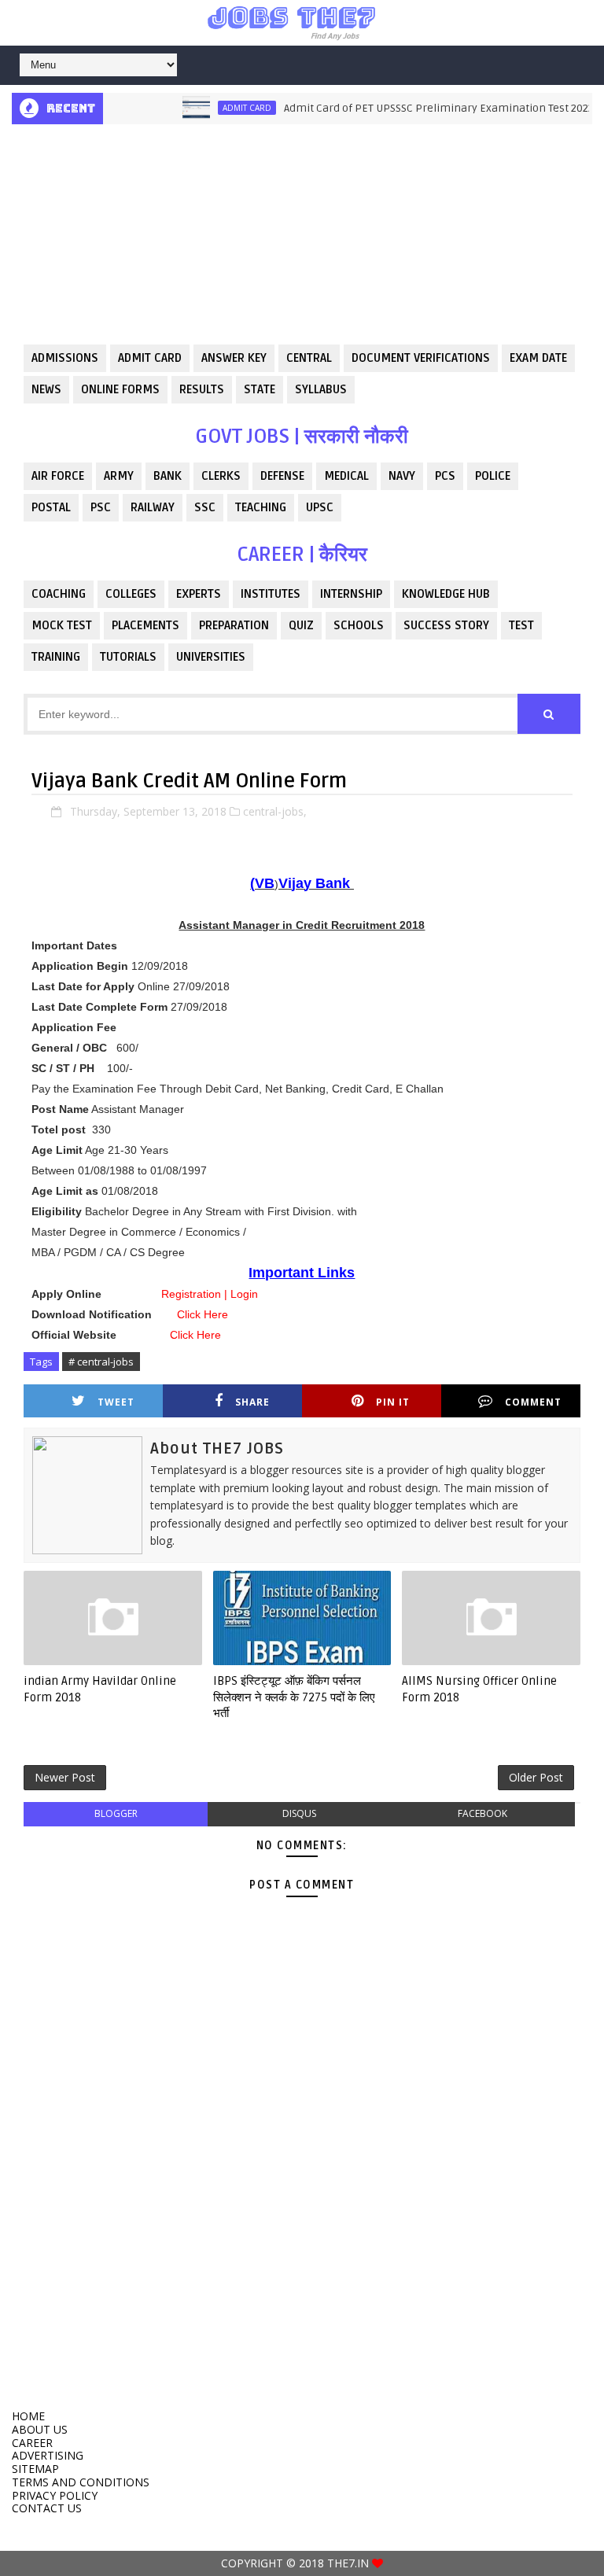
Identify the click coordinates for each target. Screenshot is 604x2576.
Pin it (393, 1402)
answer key (234, 358)
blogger (116, 1813)
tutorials (128, 657)
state (260, 389)
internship (351, 594)
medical (346, 476)
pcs (445, 476)
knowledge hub (446, 594)
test (521, 625)
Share (252, 1402)
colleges (131, 594)
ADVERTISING (48, 2455)
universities (211, 657)
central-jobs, (275, 811)
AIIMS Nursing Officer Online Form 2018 (479, 1689)
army (119, 476)
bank (168, 476)
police (493, 476)
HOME (28, 2416)
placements (145, 625)
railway (153, 507)
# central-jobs (101, 1362)
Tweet (116, 1402)
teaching (261, 507)
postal (51, 507)
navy (402, 476)
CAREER (32, 2443)
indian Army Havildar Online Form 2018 (100, 1689)
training (56, 657)
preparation (234, 625)
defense (282, 476)
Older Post (536, 1777)
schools (359, 625)
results (202, 389)
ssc (205, 507)
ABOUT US (40, 2429)
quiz (301, 625)
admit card (226, 108)
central (309, 358)
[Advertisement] (302, 234)
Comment (533, 1402)
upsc (320, 507)
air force (58, 476)
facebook (482, 1813)
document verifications (421, 358)
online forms (120, 389)
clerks (221, 476)
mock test (62, 625)
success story (446, 625)
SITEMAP (35, 2469)
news (46, 389)
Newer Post (65, 1777)
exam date (538, 358)
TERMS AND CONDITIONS (81, 2482)
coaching (59, 594)
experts (199, 594)
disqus (299, 1813)
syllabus (321, 389)
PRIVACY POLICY (55, 2495)
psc (101, 507)
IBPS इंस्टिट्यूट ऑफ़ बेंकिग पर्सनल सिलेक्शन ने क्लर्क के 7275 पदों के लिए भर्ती (294, 1697)
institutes (271, 594)
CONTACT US (47, 2508)
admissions (65, 358)
